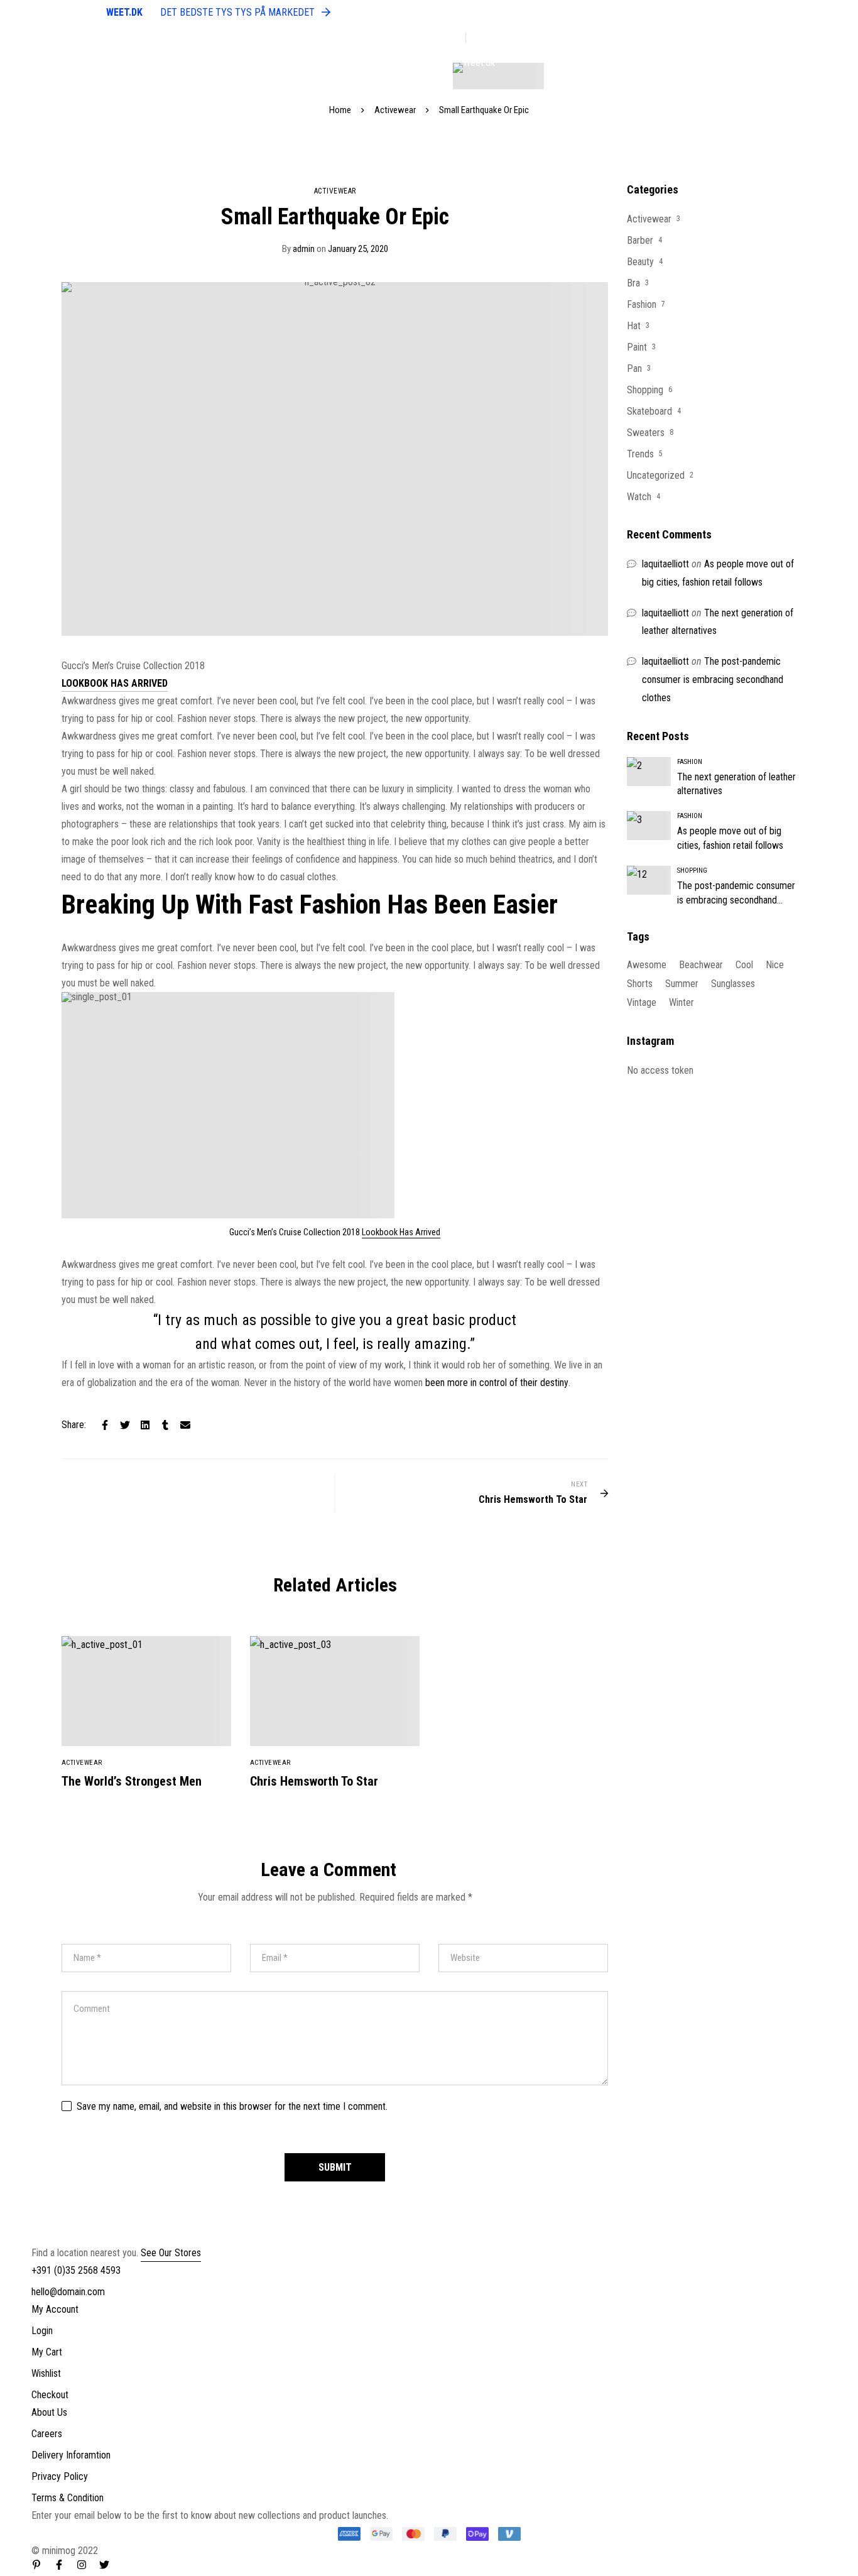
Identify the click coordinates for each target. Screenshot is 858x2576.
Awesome (647, 965)
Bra (633, 283)
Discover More (498, 38)
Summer (682, 984)
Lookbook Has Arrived (401, 1232)
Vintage (642, 1002)
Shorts (640, 984)
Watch (639, 497)
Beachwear (701, 965)
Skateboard (649, 411)
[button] (115, 683)
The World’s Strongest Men (132, 1781)
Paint (637, 347)
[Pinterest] (36, 2565)
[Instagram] (82, 2565)
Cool (744, 965)
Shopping (645, 390)
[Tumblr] (165, 1425)
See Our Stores (171, 2253)
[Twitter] (125, 1425)
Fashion (642, 304)
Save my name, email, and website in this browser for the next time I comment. (232, 2106)
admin (298, 249)
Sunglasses (733, 984)
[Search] (820, 76)
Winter (682, 1002)
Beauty (640, 262)
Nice (775, 965)
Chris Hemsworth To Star (314, 1781)
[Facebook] (105, 1425)
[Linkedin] (145, 1425)
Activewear (395, 110)
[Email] (185, 1425)
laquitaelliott (665, 564)
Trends (640, 454)
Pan (634, 368)
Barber (640, 240)
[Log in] (788, 76)
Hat (634, 326)
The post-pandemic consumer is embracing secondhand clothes (713, 679)
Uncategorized (656, 475)
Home (340, 110)
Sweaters (646, 433)
